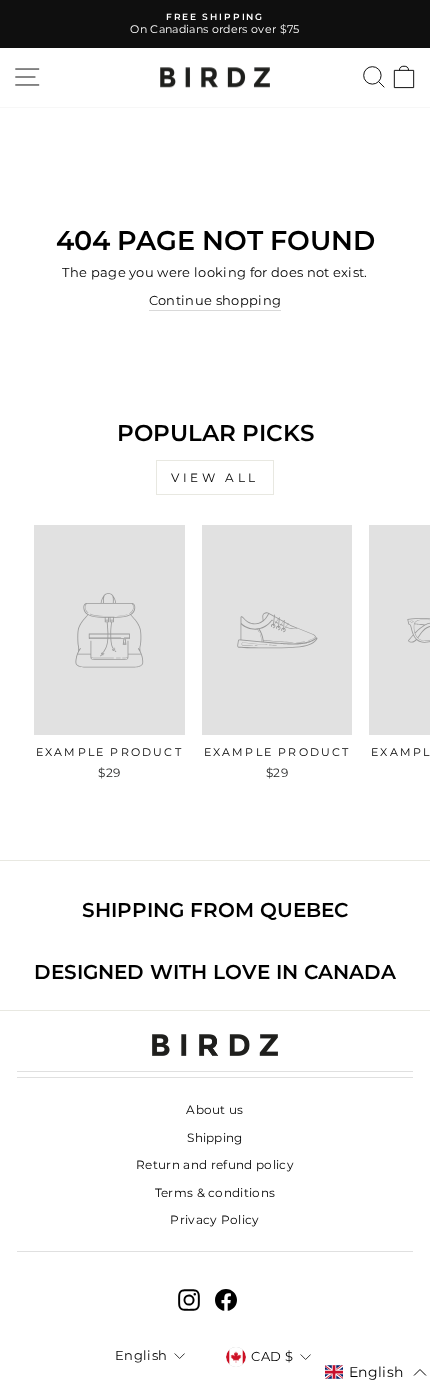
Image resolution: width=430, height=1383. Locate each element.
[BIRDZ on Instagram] (189, 1300)
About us (215, 1109)
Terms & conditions (215, 1192)
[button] (376, 1373)
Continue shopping (215, 300)
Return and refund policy (215, 1164)
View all (215, 477)
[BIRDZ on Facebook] (226, 1300)
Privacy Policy (215, 1219)
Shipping (215, 1137)
